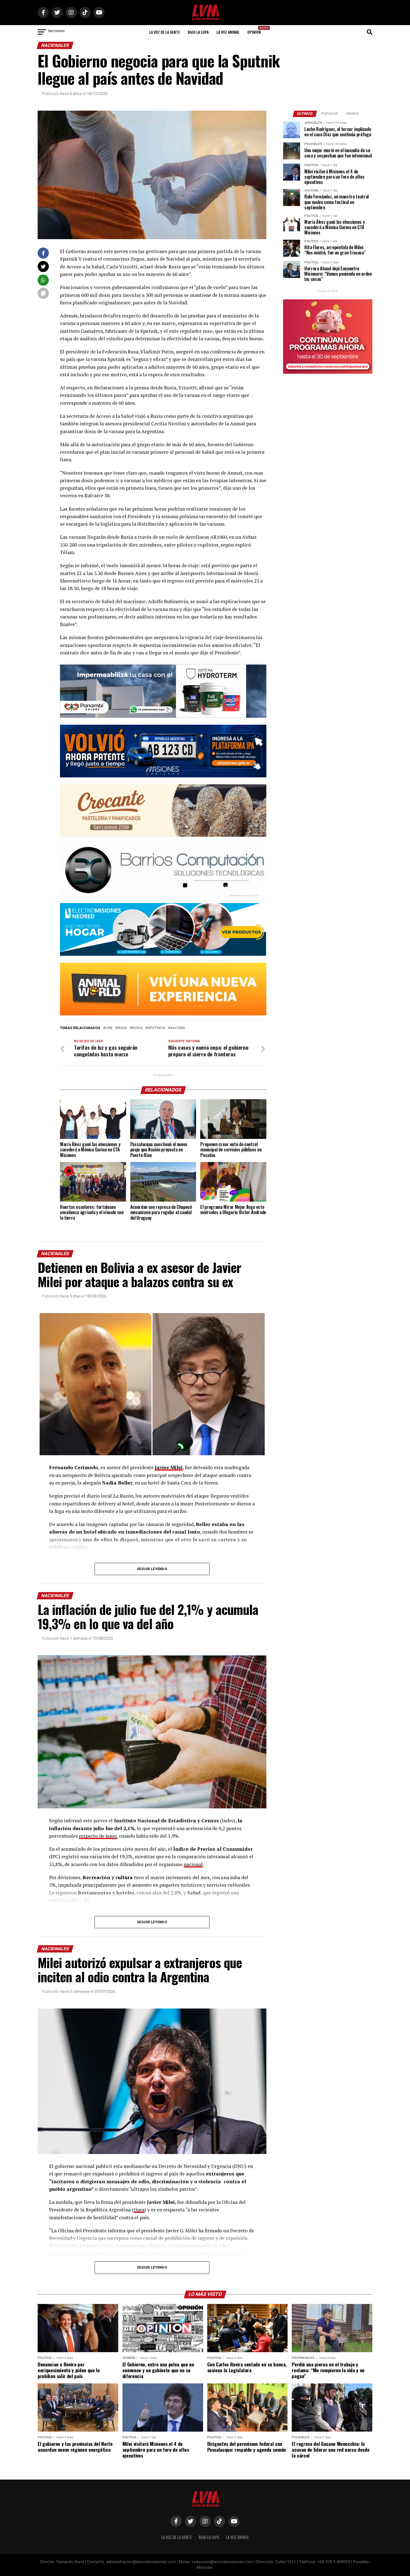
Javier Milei (169, 1467)
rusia (137, 1028)
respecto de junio (98, 1836)
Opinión (256, 30)
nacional (193, 1864)
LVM (109, 1028)
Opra (139, 2210)
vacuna (178, 1028)
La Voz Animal (228, 32)
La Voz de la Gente (165, 32)
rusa (122, 1028)
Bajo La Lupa (198, 32)
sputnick (156, 1028)
